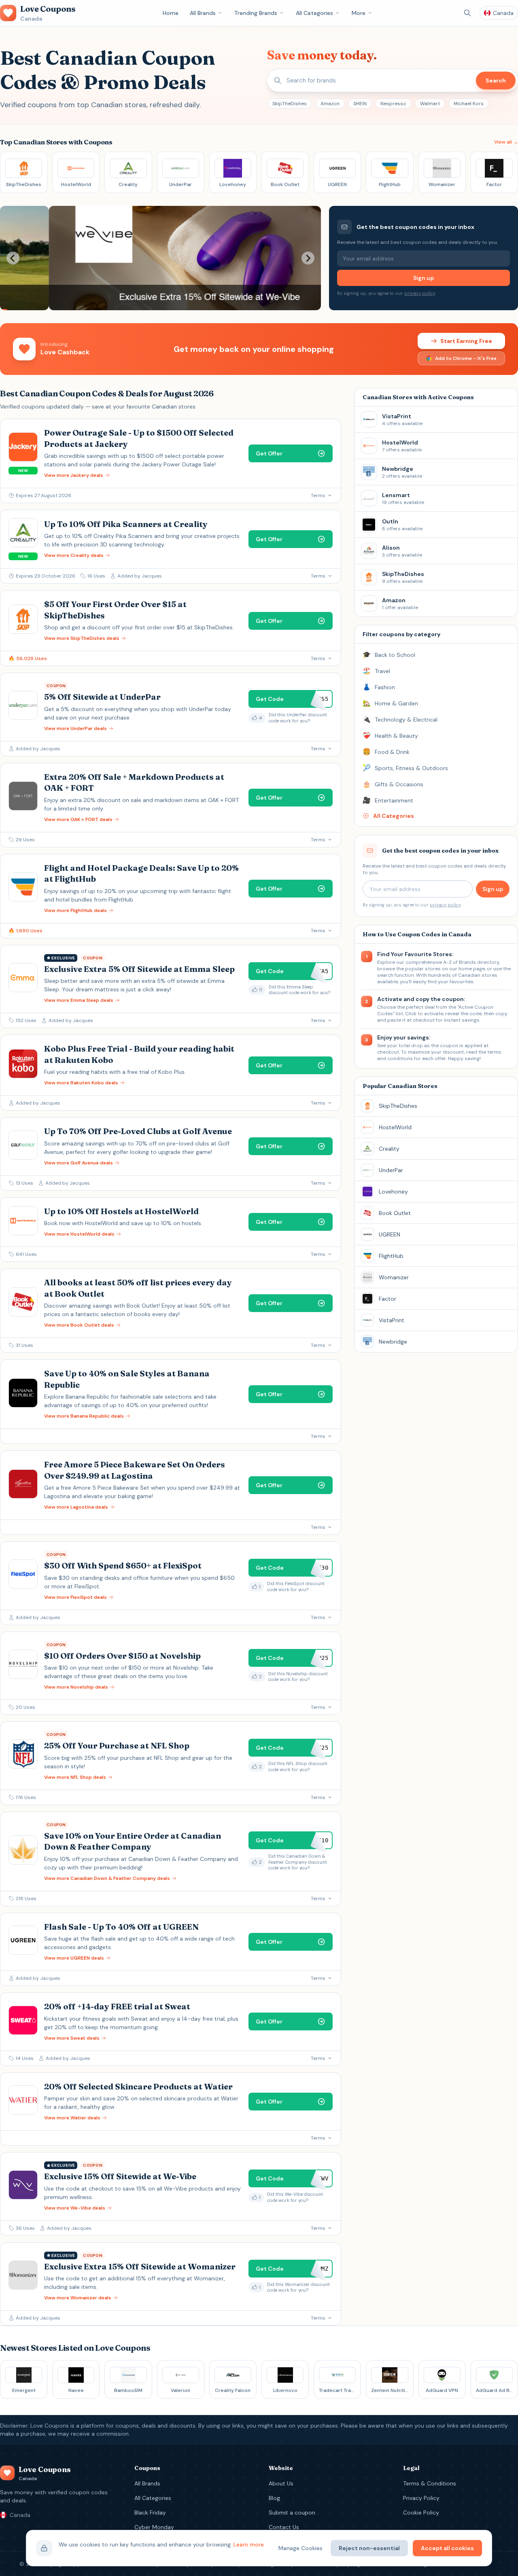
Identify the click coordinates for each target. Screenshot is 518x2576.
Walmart (430, 104)
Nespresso (393, 104)
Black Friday (150, 2512)
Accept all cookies (447, 2548)
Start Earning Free (466, 341)
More (359, 13)
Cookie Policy (421, 2512)
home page (472, 969)
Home (171, 13)
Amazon (330, 104)
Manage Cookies (300, 2548)
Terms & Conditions (430, 2483)
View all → (506, 142)
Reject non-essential (369, 2548)
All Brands (203, 13)
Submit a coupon (292, 2512)
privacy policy (420, 293)
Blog (274, 2498)
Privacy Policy (421, 2498)
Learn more (249, 2544)
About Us (281, 2483)
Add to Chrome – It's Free (466, 358)
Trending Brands (256, 13)
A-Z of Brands (460, 962)
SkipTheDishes (290, 104)
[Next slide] (308, 258)
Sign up (424, 278)
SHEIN (360, 104)
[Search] (467, 13)
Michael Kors (469, 104)
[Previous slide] (13, 258)
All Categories (314, 13)
